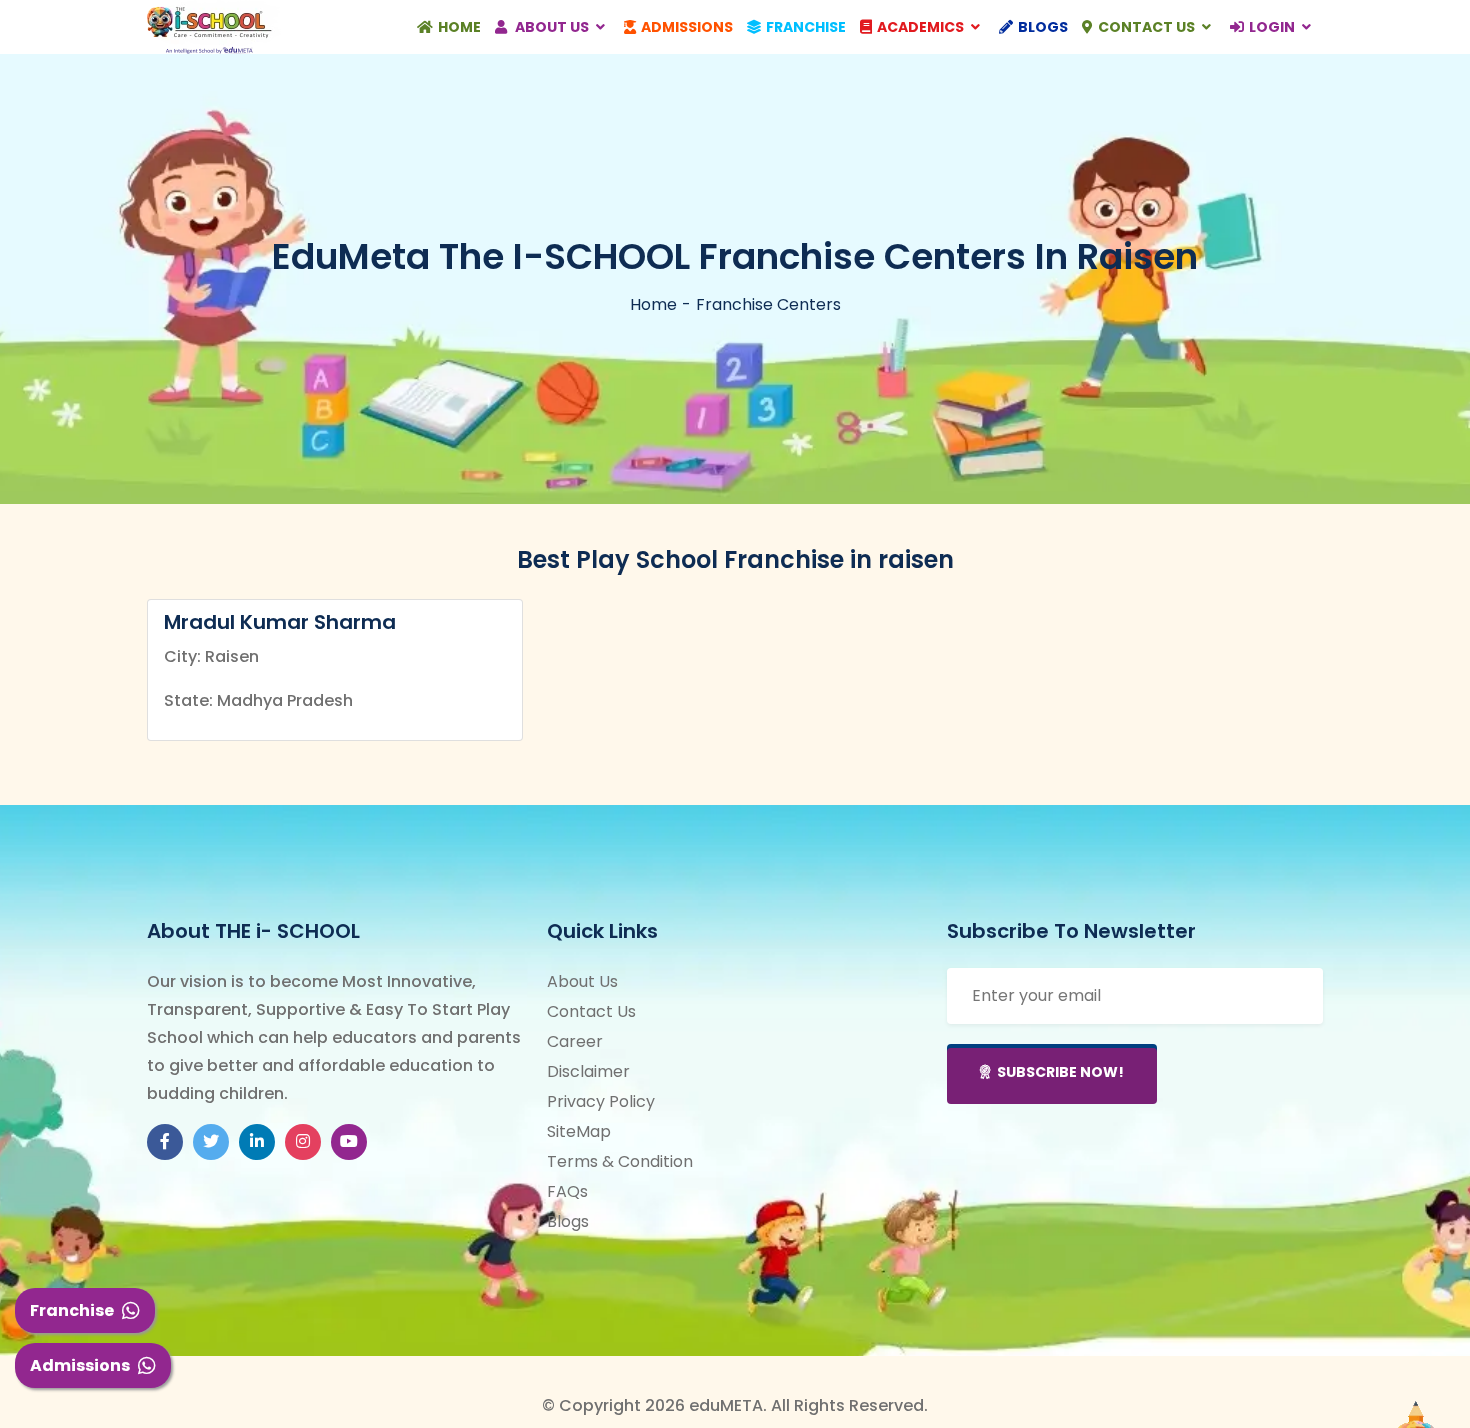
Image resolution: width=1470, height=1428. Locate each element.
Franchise (72, 1310)
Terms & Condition (620, 1161)
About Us (552, 27)
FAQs (567, 1191)
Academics (922, 27)
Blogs (1043, 27)
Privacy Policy (601, 1101)
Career (575, 1041)
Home (459, 27)
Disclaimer (588, 1071)
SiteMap (579, 1131)
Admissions (80, 1365)
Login (1273, 27)
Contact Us (1148, 27)
